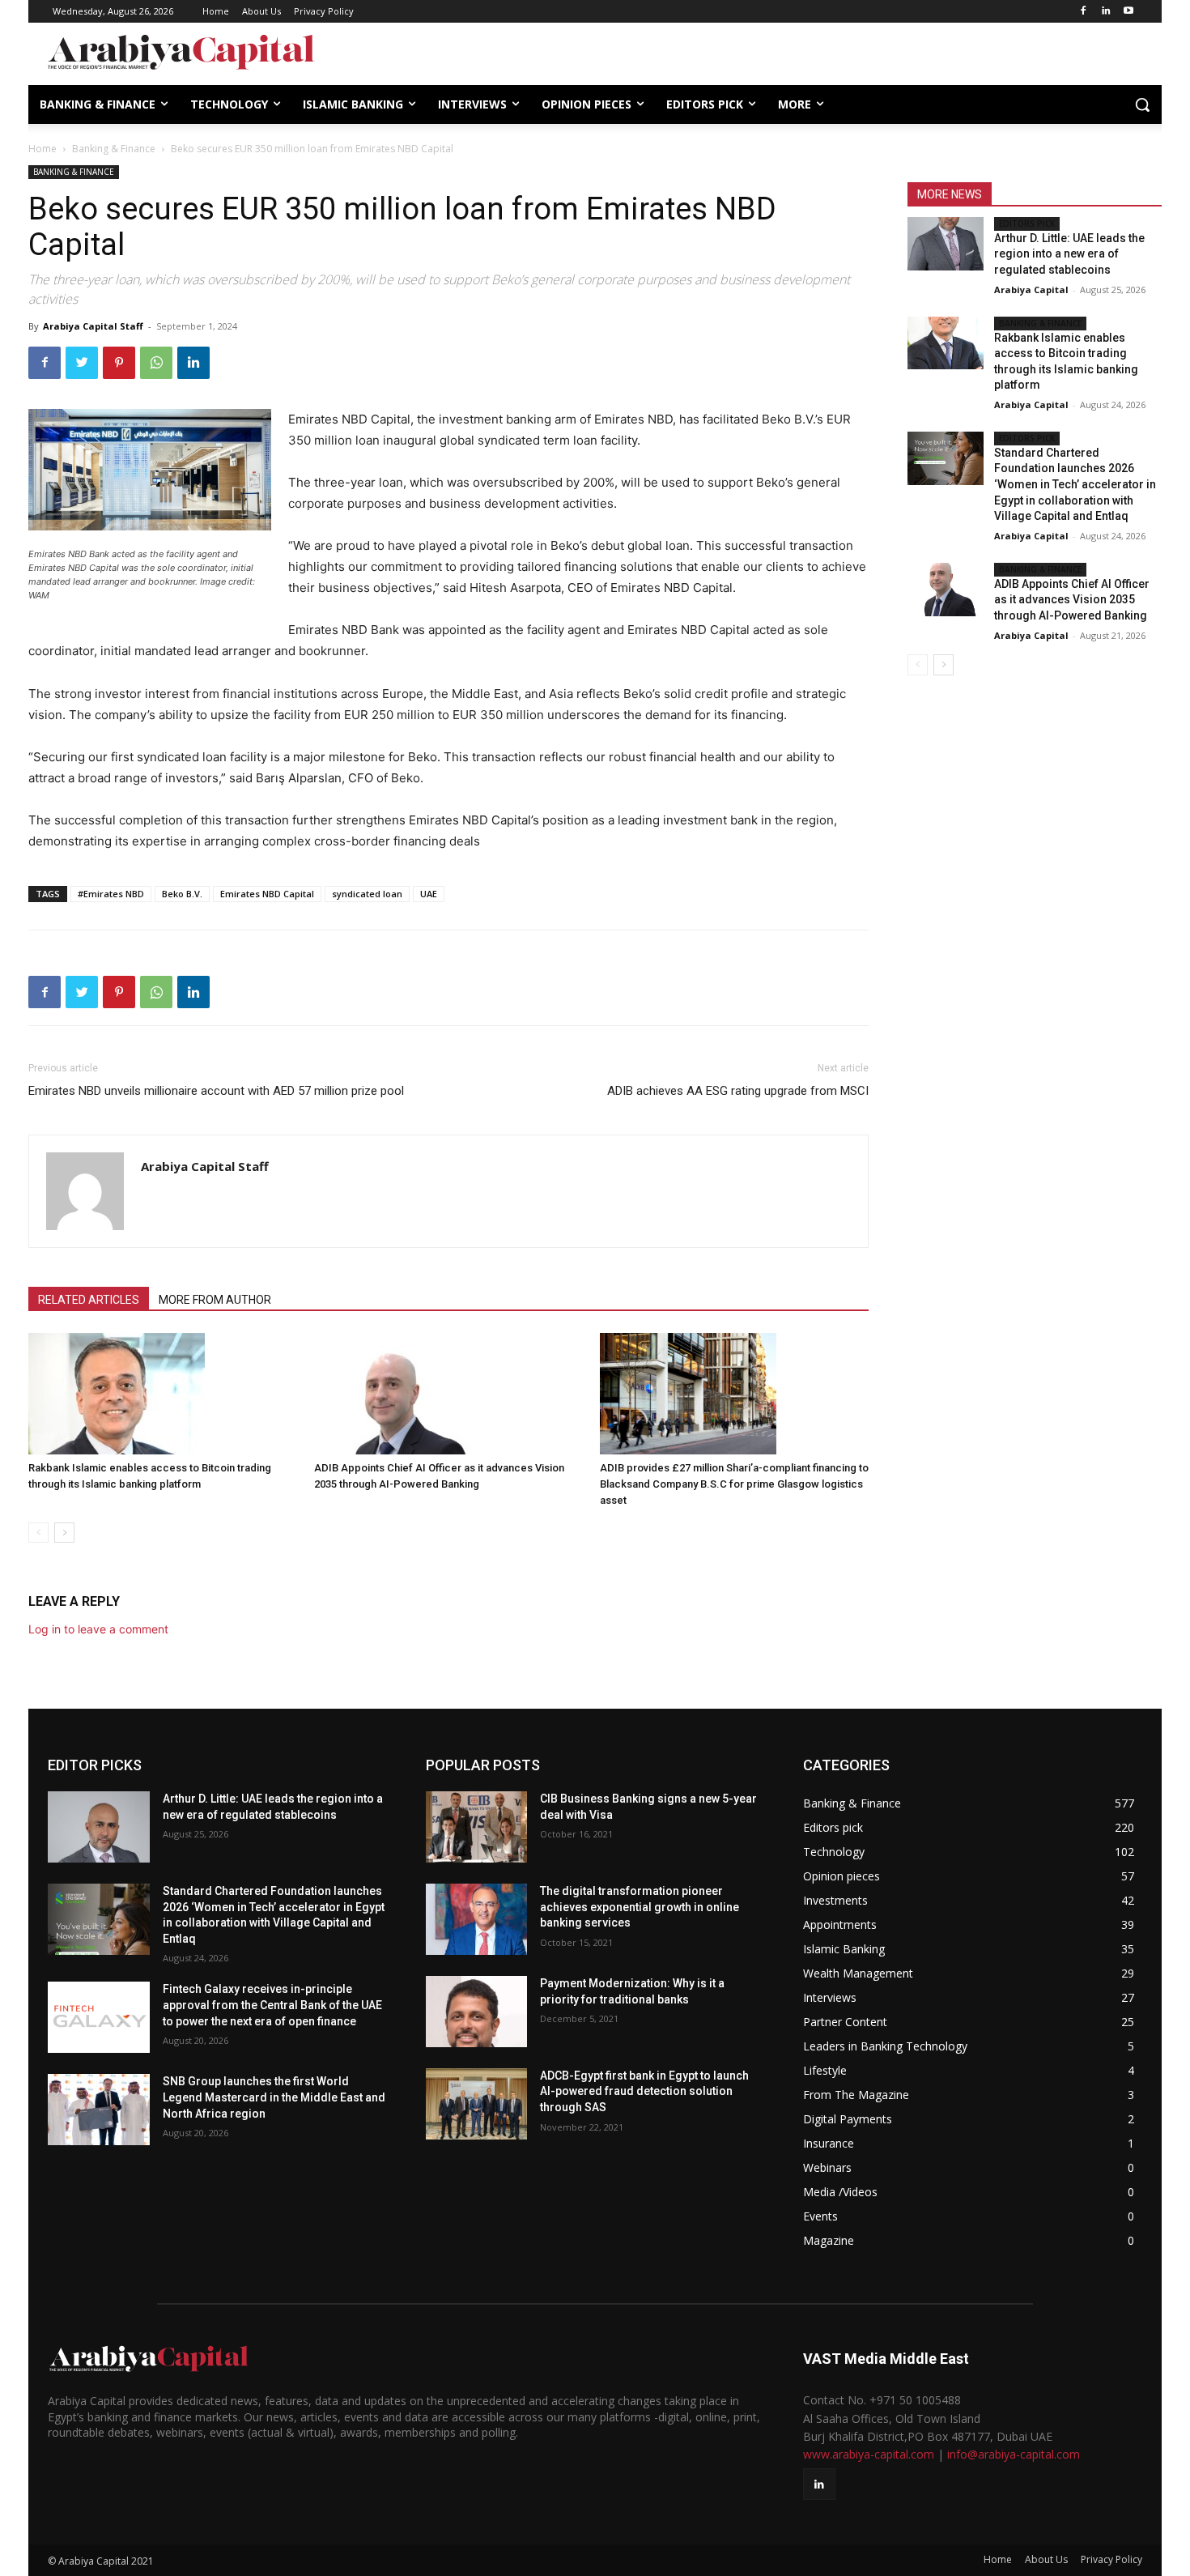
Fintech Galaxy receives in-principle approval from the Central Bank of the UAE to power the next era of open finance (272, 2005)
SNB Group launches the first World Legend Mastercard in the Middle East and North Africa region (274, 2097)
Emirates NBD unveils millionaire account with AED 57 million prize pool (216, 1091)
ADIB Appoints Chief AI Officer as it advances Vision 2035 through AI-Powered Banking (1072, 600)
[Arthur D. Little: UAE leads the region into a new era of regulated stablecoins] (946, 244)
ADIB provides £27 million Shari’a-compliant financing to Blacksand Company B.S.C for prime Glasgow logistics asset (734, 1484)
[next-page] (64, 1533)
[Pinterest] (119, 363)
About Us (1046, 2559)
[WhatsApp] (156, 363)
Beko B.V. (182, 894)
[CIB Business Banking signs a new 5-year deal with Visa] (477, 1827)
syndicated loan (367, 894)
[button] (1142, 104)
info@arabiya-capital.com (1014, 2454)
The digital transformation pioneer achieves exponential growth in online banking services (640, 1907)
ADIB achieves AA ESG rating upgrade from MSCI (738, 1091)
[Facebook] (1084, 12)
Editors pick (1027, 224)
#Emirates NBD (111, 894)
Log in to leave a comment (98, 1629)
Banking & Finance (114, 149)
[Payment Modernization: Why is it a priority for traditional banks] (477, 2012)
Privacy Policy (1111, 2559)
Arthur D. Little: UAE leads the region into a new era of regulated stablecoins (1069, 254)
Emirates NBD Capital (267, 894)
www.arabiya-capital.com (869, 2454)
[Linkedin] (1105, 12)
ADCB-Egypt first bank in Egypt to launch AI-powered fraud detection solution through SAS (644, 2091)
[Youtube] (1128, 12)
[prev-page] (38, 1533)
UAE (429, 894)
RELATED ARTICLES (89, 1300)
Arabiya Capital (1031, 290)
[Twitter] (82, 363)
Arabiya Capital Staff (93, 326)
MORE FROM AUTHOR (215, 1300)
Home (42, 149)
